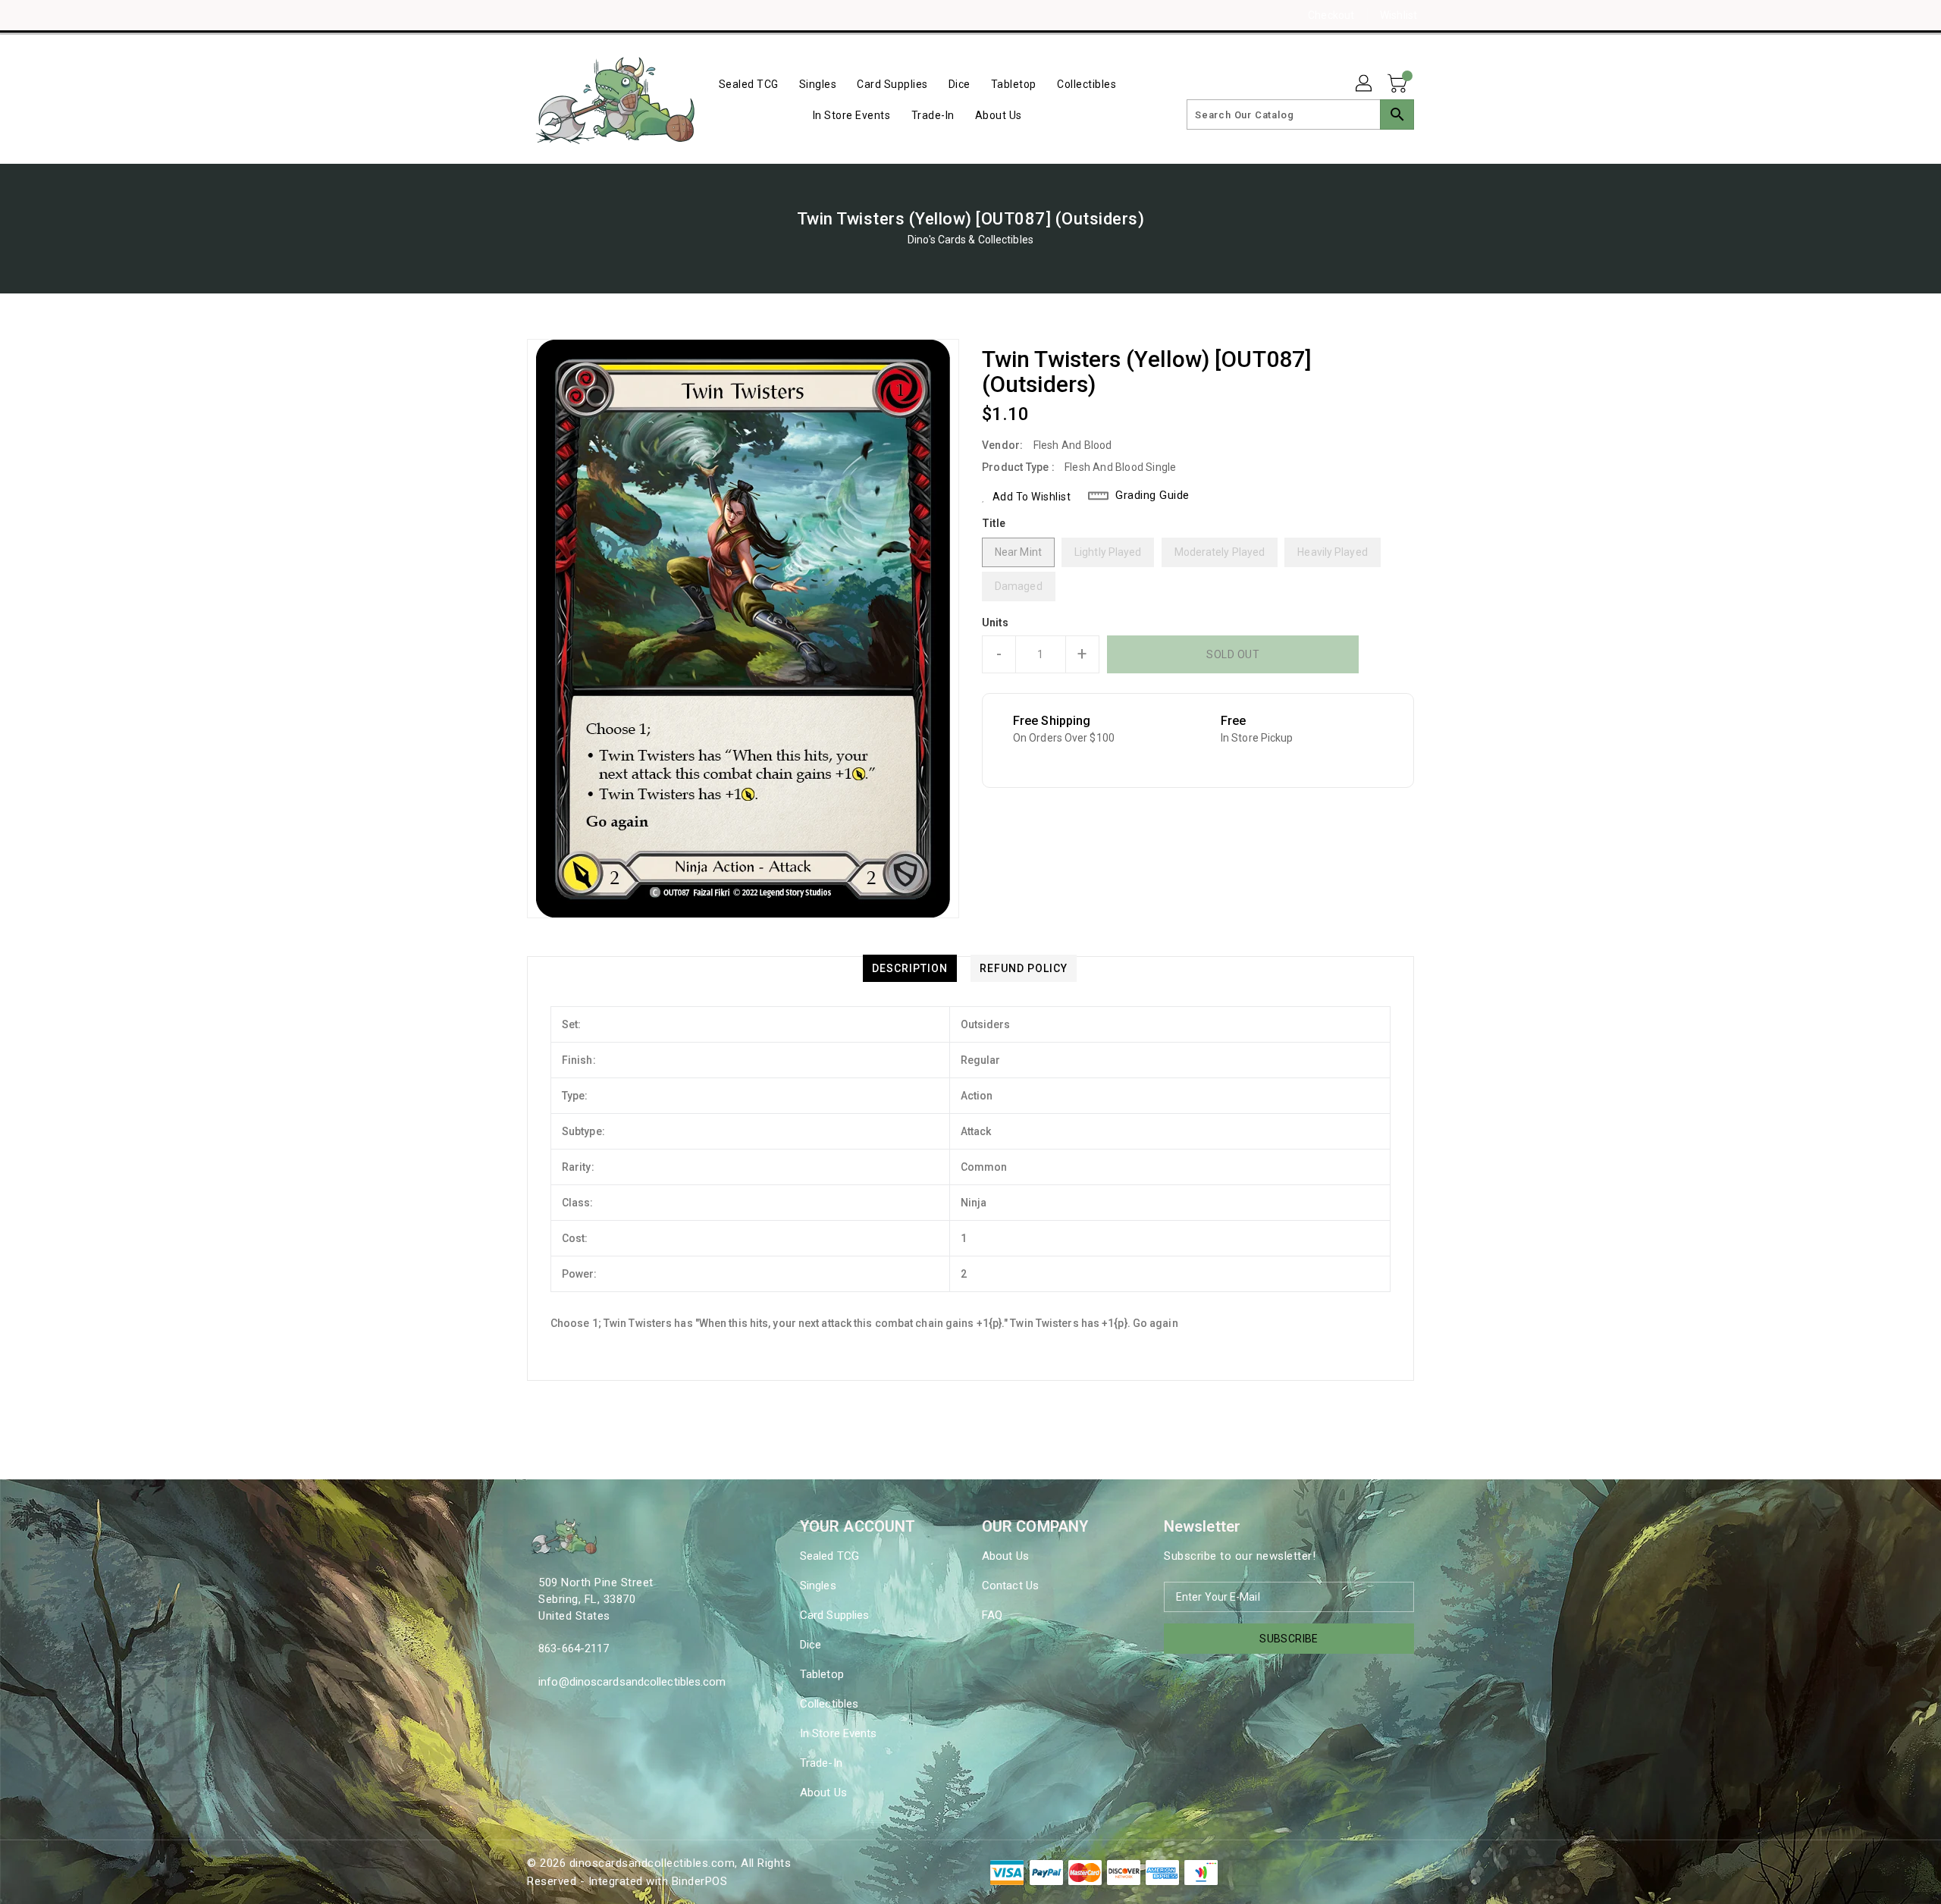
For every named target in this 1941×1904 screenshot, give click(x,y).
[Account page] (1365, 84)
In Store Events (839, 1733)
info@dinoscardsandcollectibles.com (632, 1682)
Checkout (1331, 15)
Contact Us (1010, 1586)
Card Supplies (834, 1615)
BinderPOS (700, 1881)
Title (994, 523)
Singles (818, 1586)
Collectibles (829, 1704)
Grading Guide (1152, 495)
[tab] (910, 968)
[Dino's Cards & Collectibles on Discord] (563, 15)
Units (996, 623)
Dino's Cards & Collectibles (970, 240)
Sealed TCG (829, 1556)
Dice (811, 1645)
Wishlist (1399, 15)
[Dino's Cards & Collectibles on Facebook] (506, 15)
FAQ (992, 1615)
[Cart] (1399, 84)
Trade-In (821, 1763)
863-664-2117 (574, 1648)
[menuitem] (749, 84)
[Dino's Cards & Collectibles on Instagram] (535, 15)
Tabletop (822, 1674)
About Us (823, 1793)
